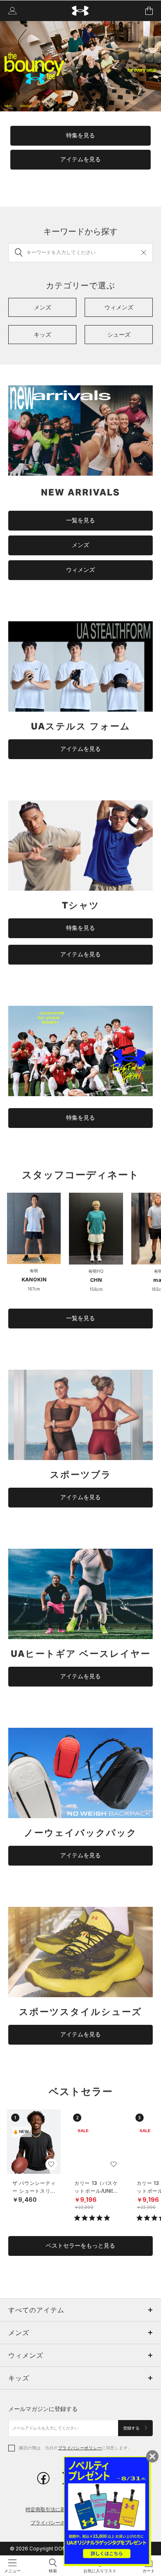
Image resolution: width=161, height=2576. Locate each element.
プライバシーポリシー (80, 2448)
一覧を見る (80, 520)
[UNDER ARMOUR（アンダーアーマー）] (81, 11)
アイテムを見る (80, 159)
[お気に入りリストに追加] (51, 2164)
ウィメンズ (80, 570)
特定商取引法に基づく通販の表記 (63, 2509)
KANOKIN (34, 1280)
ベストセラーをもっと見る (80, 2246)
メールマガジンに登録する (43, 2409)
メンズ (80, 545)
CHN (96, 1280)
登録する (132, 2428)
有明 (34, 1271)
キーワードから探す (80, 231)
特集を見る (80, 135)
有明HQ (96, 1271)
